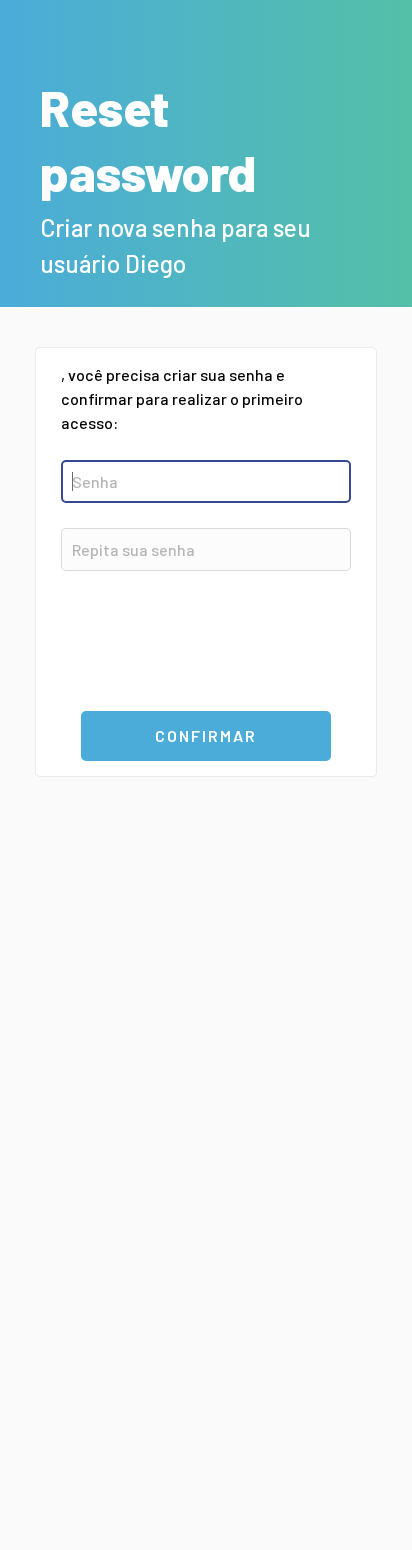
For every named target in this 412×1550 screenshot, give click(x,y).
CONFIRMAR (206, 735)
